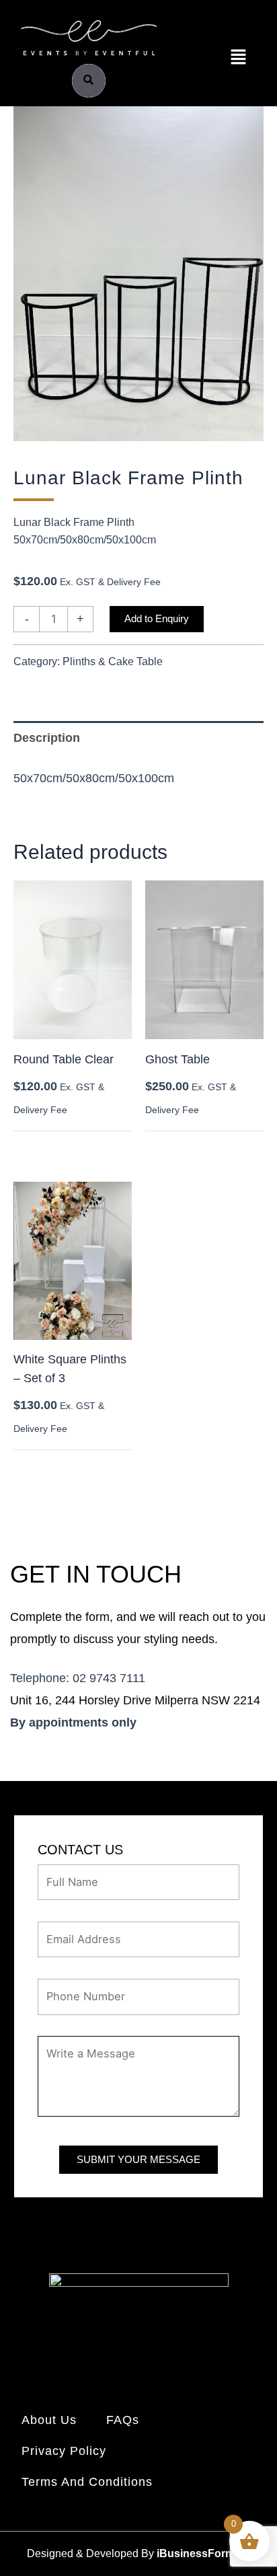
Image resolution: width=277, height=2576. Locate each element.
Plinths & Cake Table (113, 661)
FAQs (123, 2420)
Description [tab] (47, 738)
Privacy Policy (64, 2451)
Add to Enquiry (157, 619)
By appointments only (73, 1722)
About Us (49, 2420)
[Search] (89, 81)
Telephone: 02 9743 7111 (78, 1678)
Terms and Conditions (87, 2482)
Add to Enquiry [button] (59, 1146)
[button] (238, 58)
